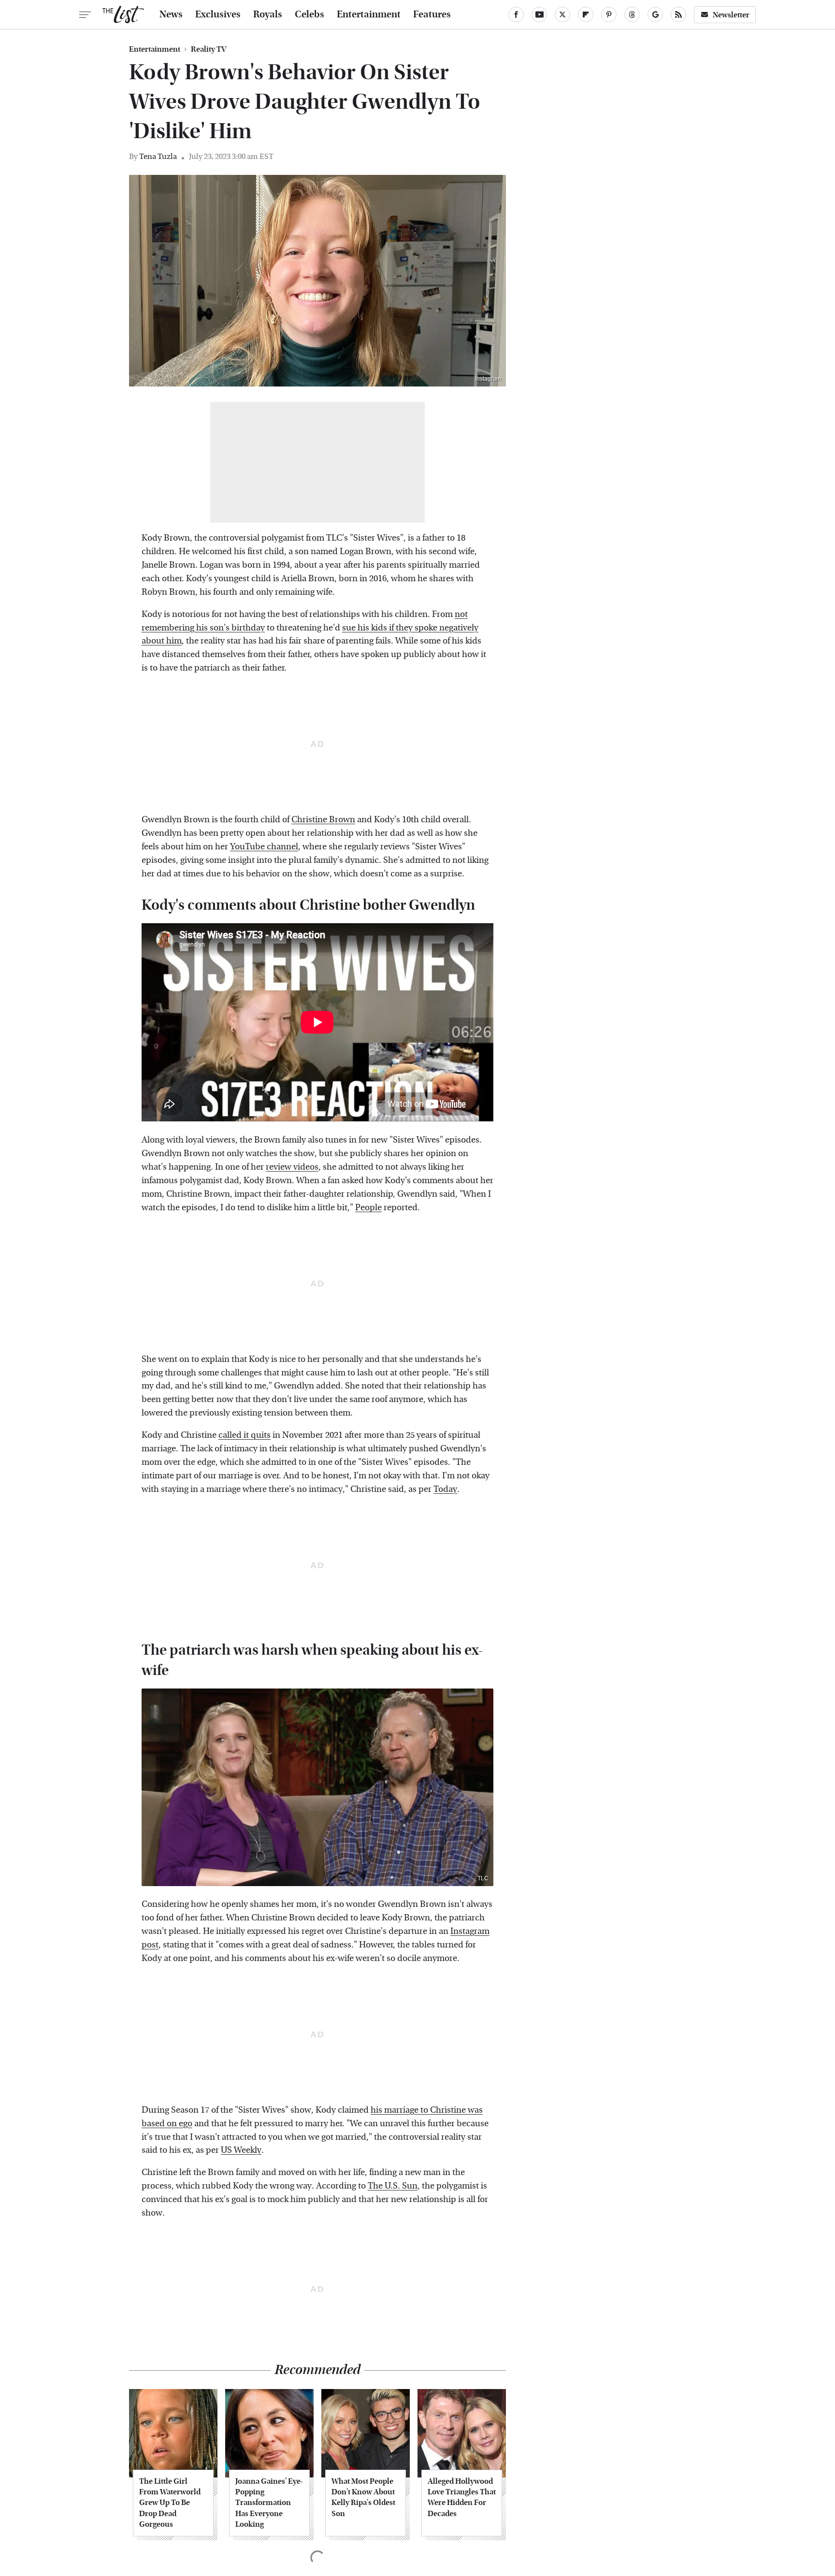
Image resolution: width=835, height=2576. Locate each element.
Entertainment (369, 14)
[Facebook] (516, 14)
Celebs (310, 14)
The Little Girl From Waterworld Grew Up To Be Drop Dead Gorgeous (170, 2503)
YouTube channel (264, 847)
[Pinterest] (609, 14)
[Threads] (632, 14)
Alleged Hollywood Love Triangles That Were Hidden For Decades (462, 2497)
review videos (292, 1167)
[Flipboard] (586, 14)
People (368, 1208)
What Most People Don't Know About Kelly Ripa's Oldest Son (363, 2497)
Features (432, 14)
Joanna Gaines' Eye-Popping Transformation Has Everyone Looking (269, 2503)
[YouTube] (539, 14)
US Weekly (241, 2150)
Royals (268, 14)
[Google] (655, 14)
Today (445, 1489)
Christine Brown (323, 820)
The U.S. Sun (393, 2186)
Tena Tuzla (158, 156)
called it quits (245, 1435)
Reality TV (209, 49)
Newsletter (731, 15)
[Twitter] (562, 14)
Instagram (488, 379)
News (171, 14)
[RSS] (678, 14)
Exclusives (218, 14)
